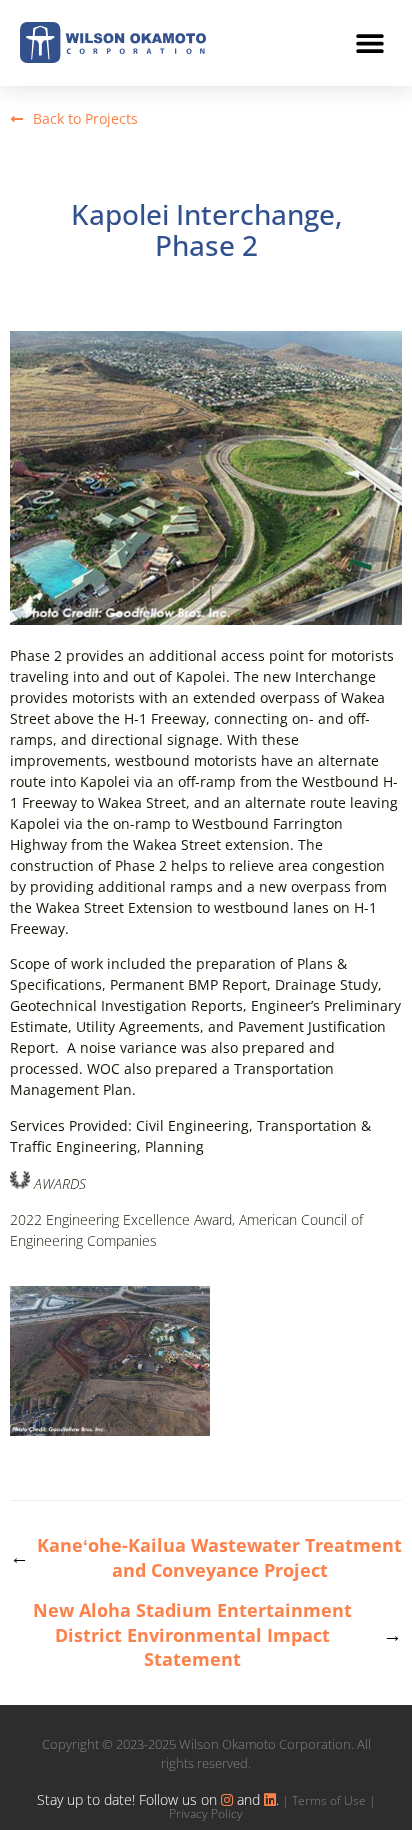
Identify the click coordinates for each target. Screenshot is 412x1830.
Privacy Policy (206, 1813)
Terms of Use (329, 1800)
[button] (369, 42)
